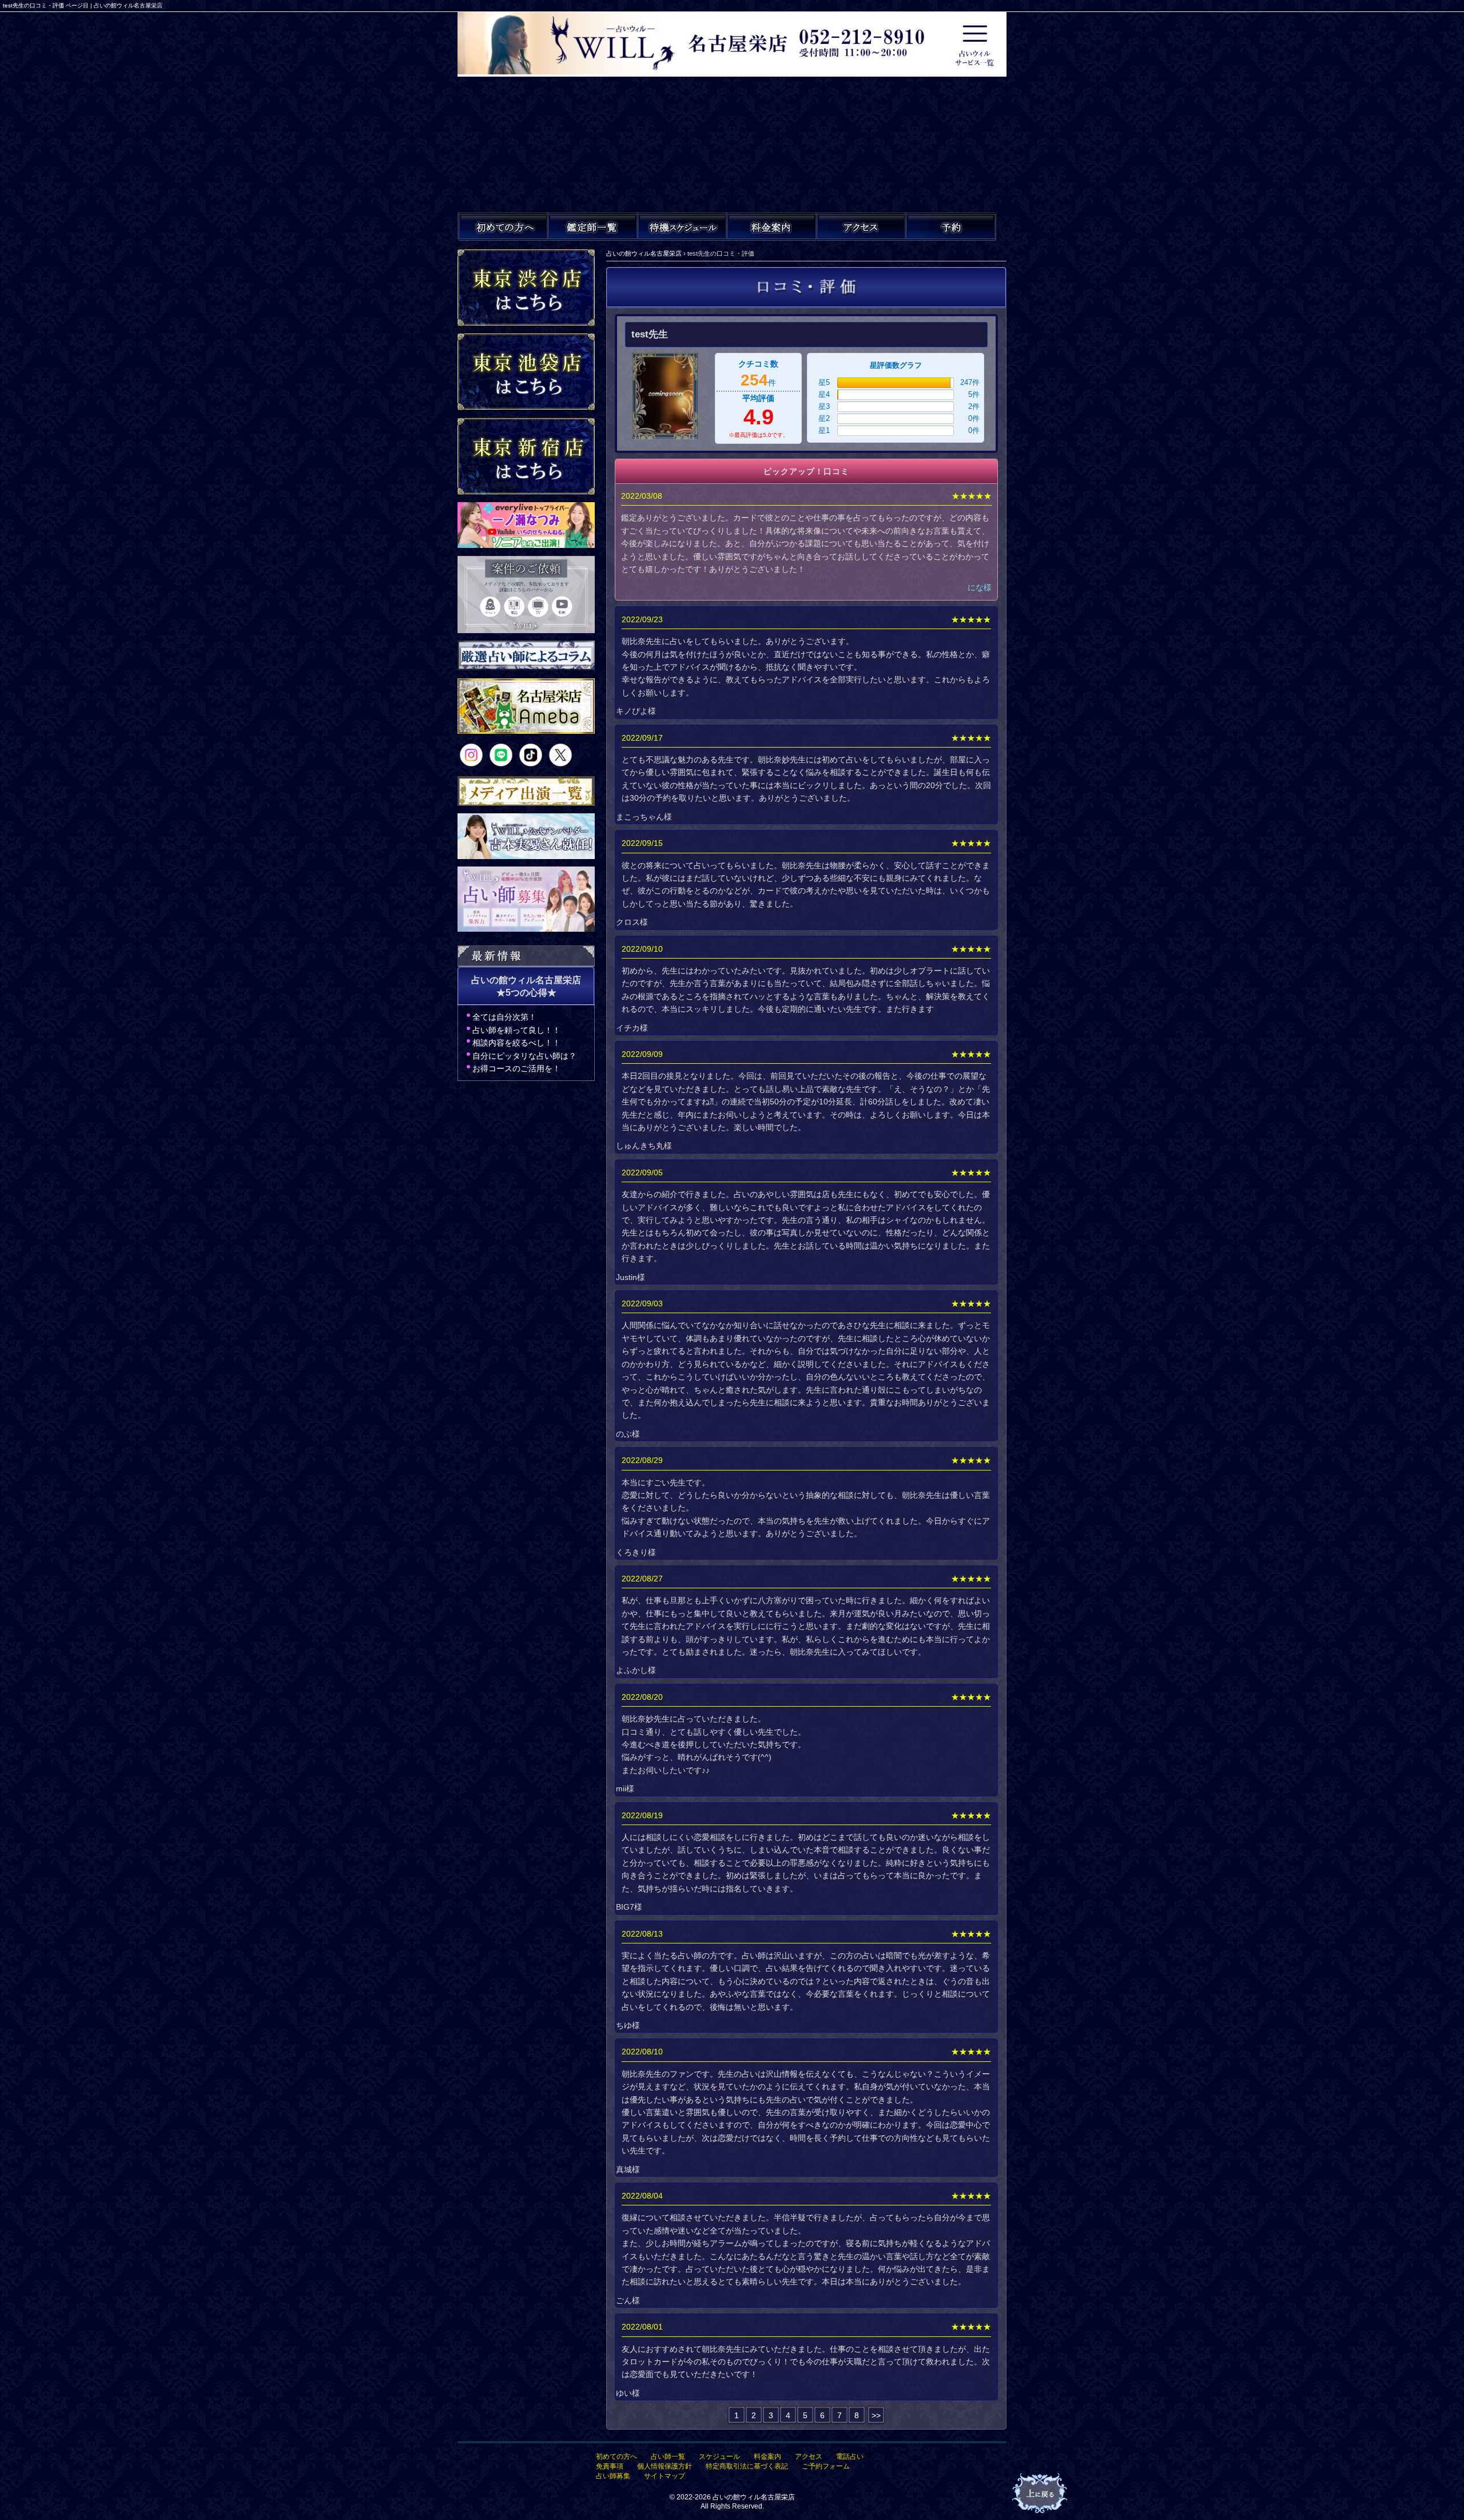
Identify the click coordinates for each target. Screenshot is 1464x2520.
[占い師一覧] (592, 226)
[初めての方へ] (503, 226)
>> (876, 2415)
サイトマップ (665, 2476)
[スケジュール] (682, 226)
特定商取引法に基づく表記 (747, 2466)
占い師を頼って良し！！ (516, 1030)
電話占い (850, 2457)
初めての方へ (616, 2457)
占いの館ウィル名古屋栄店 (754, 2497)
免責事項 (610, 2466)
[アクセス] (861, 226)
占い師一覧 (668, 2457)
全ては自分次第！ (504, 1017)
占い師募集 (613, 2476)
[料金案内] (771, 226)
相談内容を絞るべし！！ (516, 1043)
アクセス (809, 2457)
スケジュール (719, 2457)
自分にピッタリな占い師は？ (524, 1056)
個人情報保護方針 (665, 2466)
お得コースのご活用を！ (516, 1068)
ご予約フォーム (826, 2466)
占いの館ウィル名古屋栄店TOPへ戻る (1041, 2494)
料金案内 (767, 2457)
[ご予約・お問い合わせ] (950, 226)
